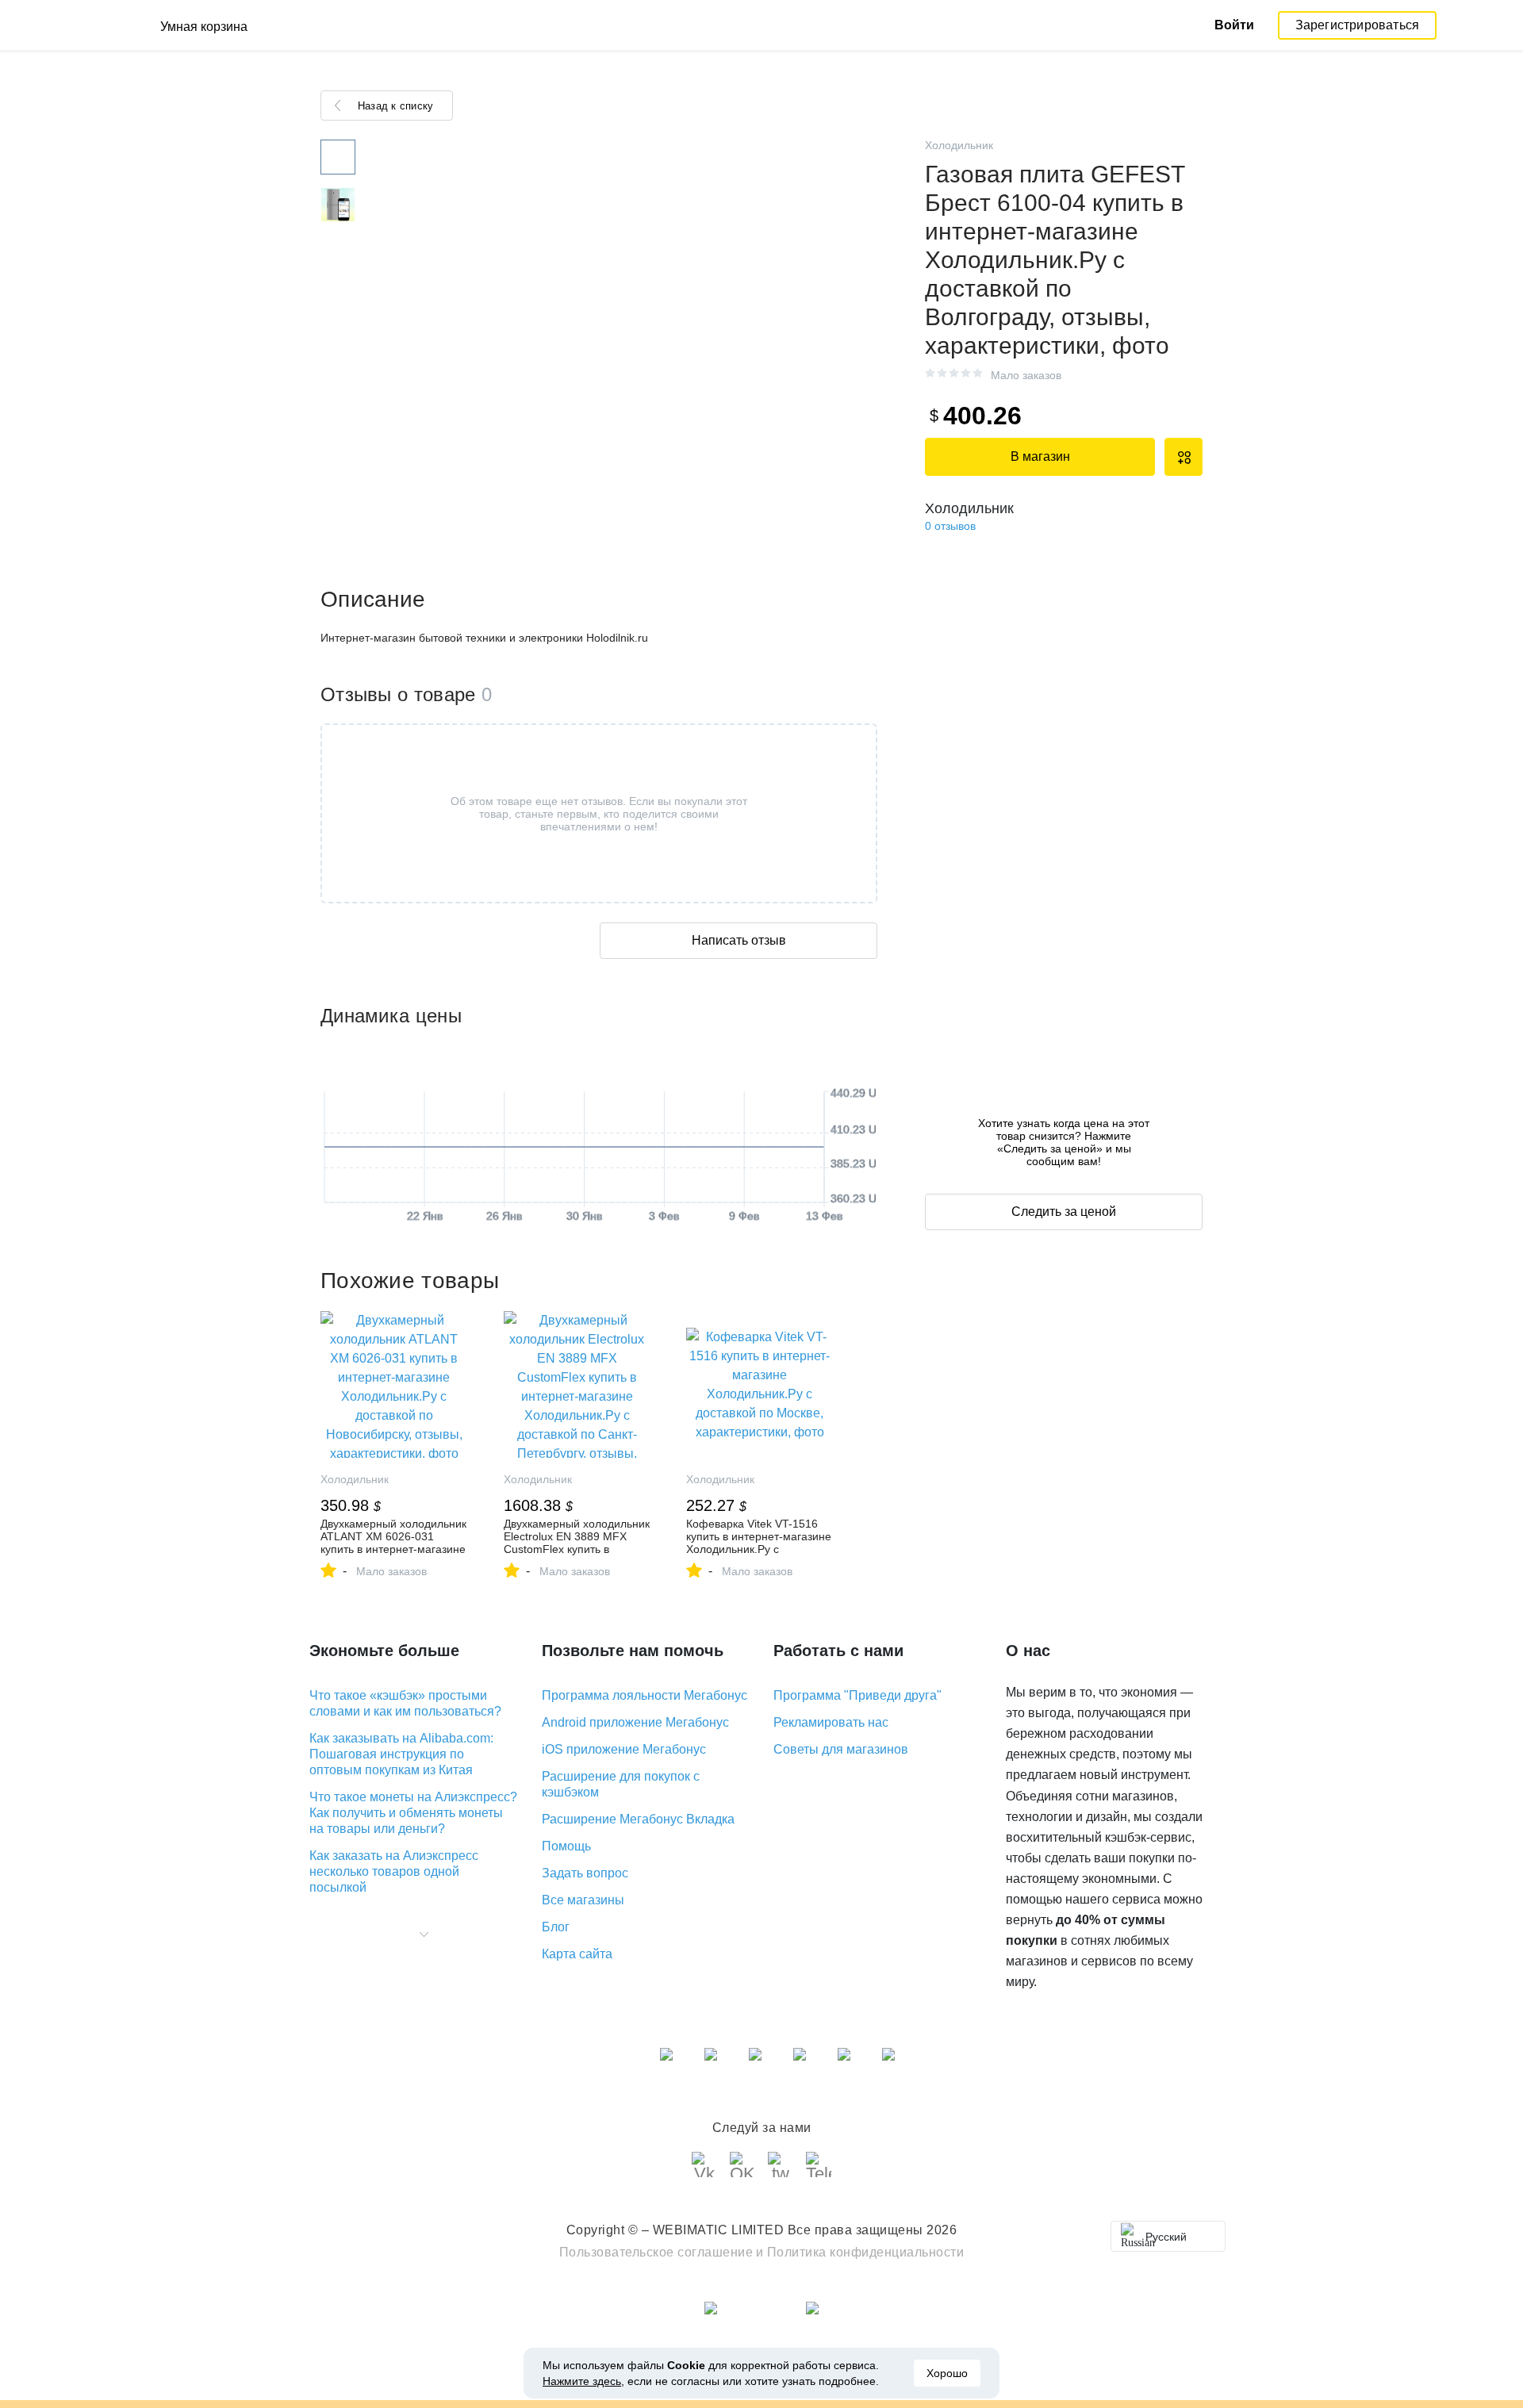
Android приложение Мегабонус (635, 1722)
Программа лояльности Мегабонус (644, 1695)
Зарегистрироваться (1358, 25)
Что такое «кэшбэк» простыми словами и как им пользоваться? (405, 1703)
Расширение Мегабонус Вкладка (638, 1819)
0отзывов (950, 526)
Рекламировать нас (831, 1722)
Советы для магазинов (841, 1749)
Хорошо (947, 2373)
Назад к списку (395, 106)
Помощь (566, 1846)
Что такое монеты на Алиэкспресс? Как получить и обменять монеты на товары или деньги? (413, 1813)
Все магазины (583, 1900)
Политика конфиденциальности (866, 2252)
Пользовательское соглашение (656, 2252)
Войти (1234, 25)
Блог (556, 1927)
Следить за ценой (1064, 1212)
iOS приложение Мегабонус (624, 1749)
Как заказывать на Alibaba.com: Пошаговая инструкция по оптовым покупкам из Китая (401, 1754)
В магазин (1040, 456)
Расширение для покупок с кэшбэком (621, 1784)
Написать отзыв (739, 940)
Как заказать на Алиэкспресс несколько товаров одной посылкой (394, 1871)
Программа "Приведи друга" (857, 1695)
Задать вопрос (585, 1873)
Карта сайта (577, 1954)
